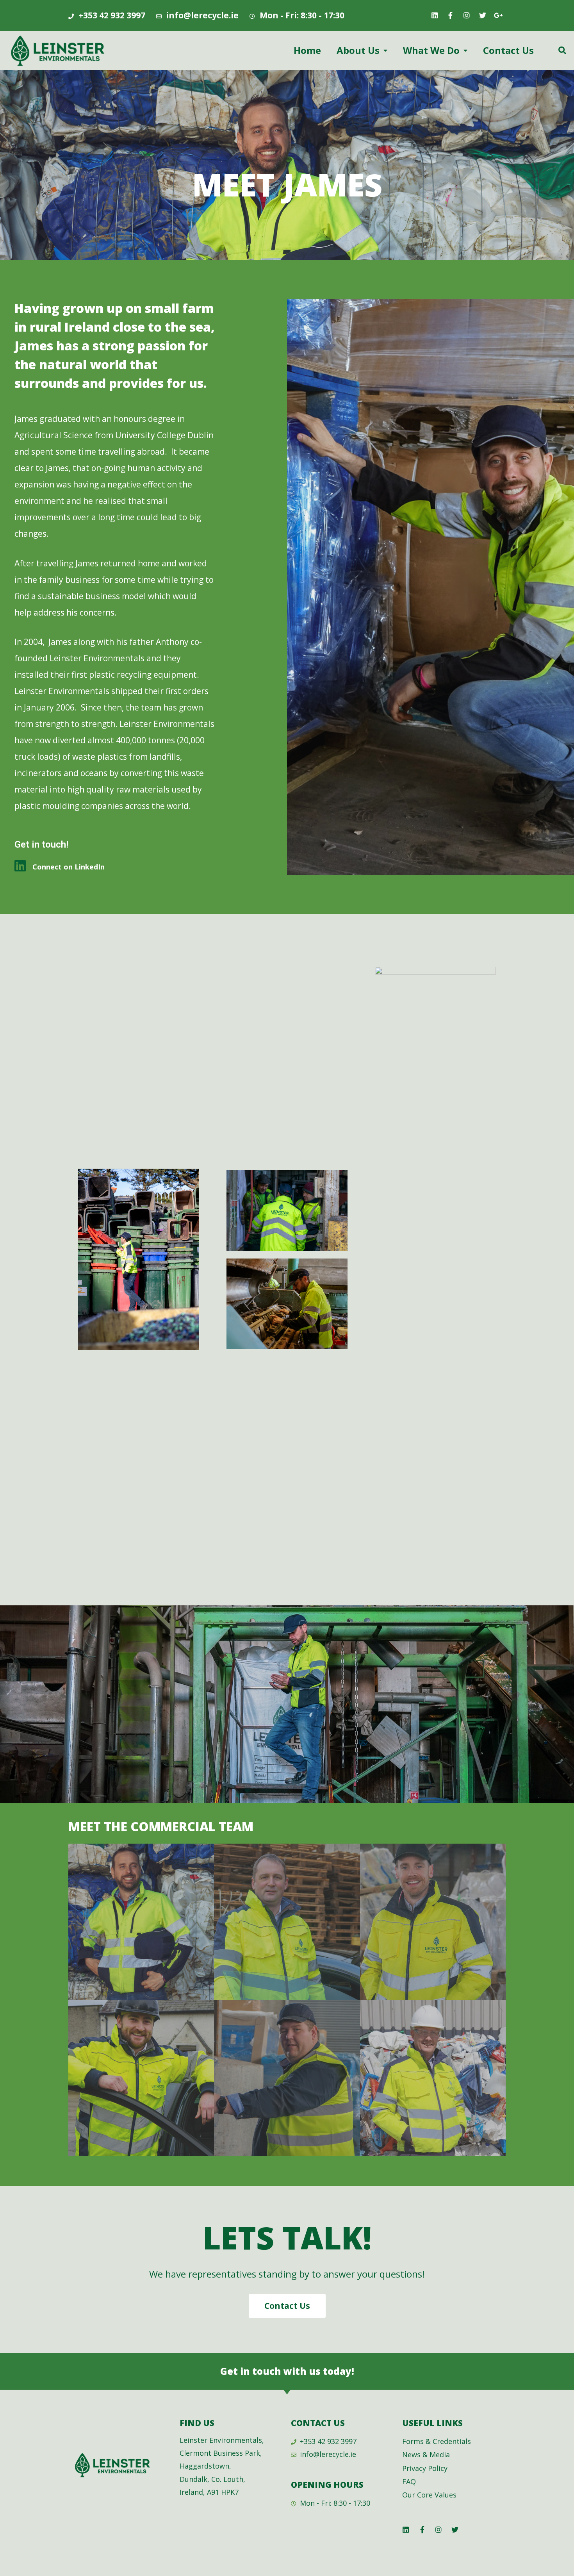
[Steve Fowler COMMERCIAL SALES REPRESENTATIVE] (433, 2078)
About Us (358, 50)
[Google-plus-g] (499, 15)
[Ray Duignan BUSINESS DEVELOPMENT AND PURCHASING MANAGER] (287, 1922)
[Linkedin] (435, 15)
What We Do (431, 50)
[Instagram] (467, 15)
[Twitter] (483, 15)
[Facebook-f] (451, 15)
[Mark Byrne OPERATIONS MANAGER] (287, 2078)
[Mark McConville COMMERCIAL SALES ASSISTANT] (141, 2078)
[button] (287, 2306)
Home (307, 50)
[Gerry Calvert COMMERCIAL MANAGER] (433, 1922)
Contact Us (508, 50)
